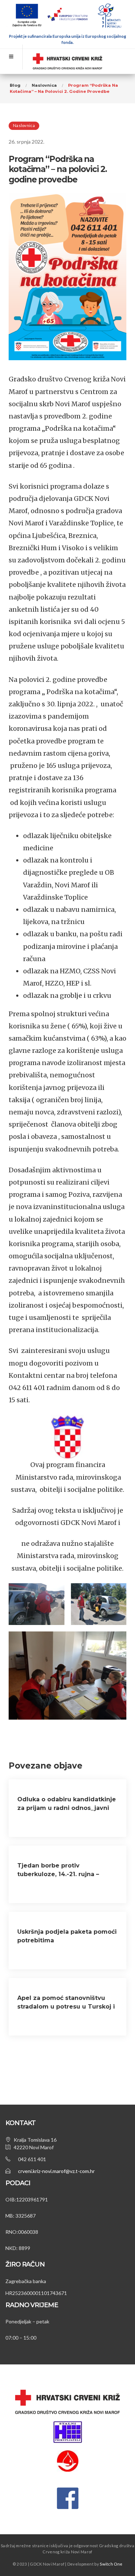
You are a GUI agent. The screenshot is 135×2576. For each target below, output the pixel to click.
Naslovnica (24, 125)
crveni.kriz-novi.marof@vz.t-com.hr (56, 2171)
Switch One (111, 2564)
